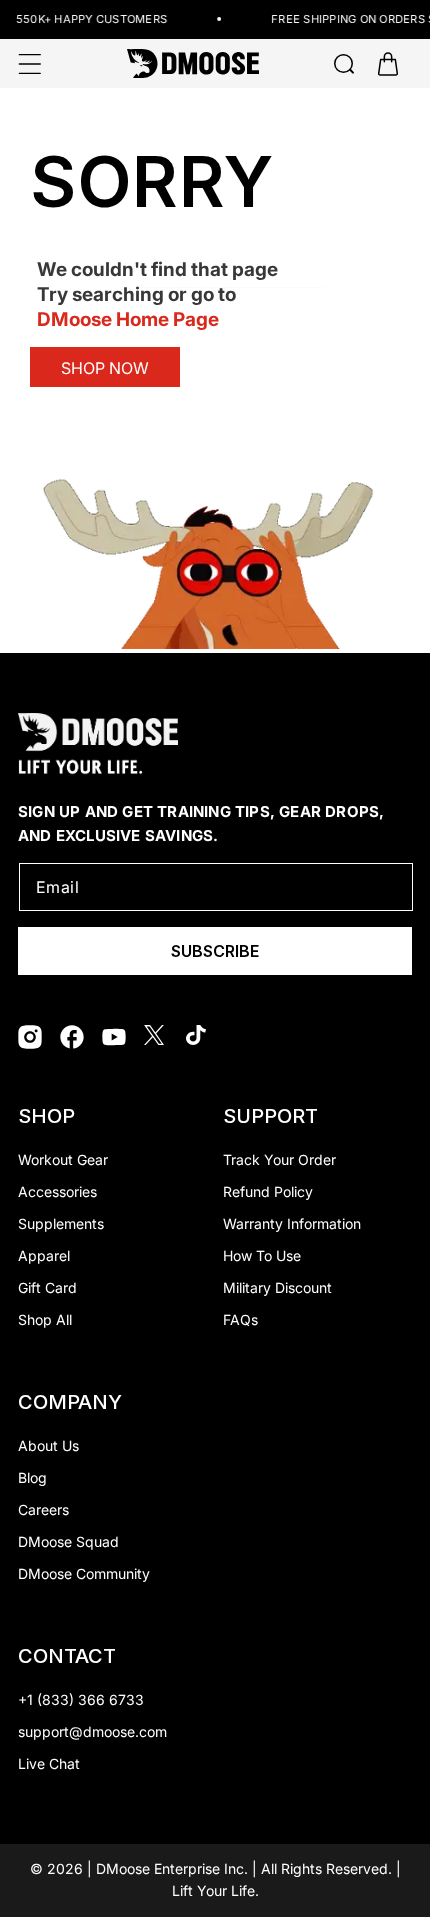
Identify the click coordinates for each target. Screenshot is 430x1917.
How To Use (262, 1255)
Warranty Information (292, 1223)
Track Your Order (279, 1159)
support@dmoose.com (92, 1731)
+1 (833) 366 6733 (81, 1699)
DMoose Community (84, 1573)
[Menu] (30, 64)
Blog (32, 1477)
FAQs (240, 1319)
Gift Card (47, 1287)
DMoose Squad (68, 1541)
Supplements (61, 1223)
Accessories (57, 1191)
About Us (48, 1445)
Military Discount (277, 1287)
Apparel (44, 1255)
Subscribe (215, 951)
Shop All (45, 1319)
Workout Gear (63, 1159)
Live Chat (49, 1763)
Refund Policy (268, 1191)
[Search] (344, 64)
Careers (43, 1509)
